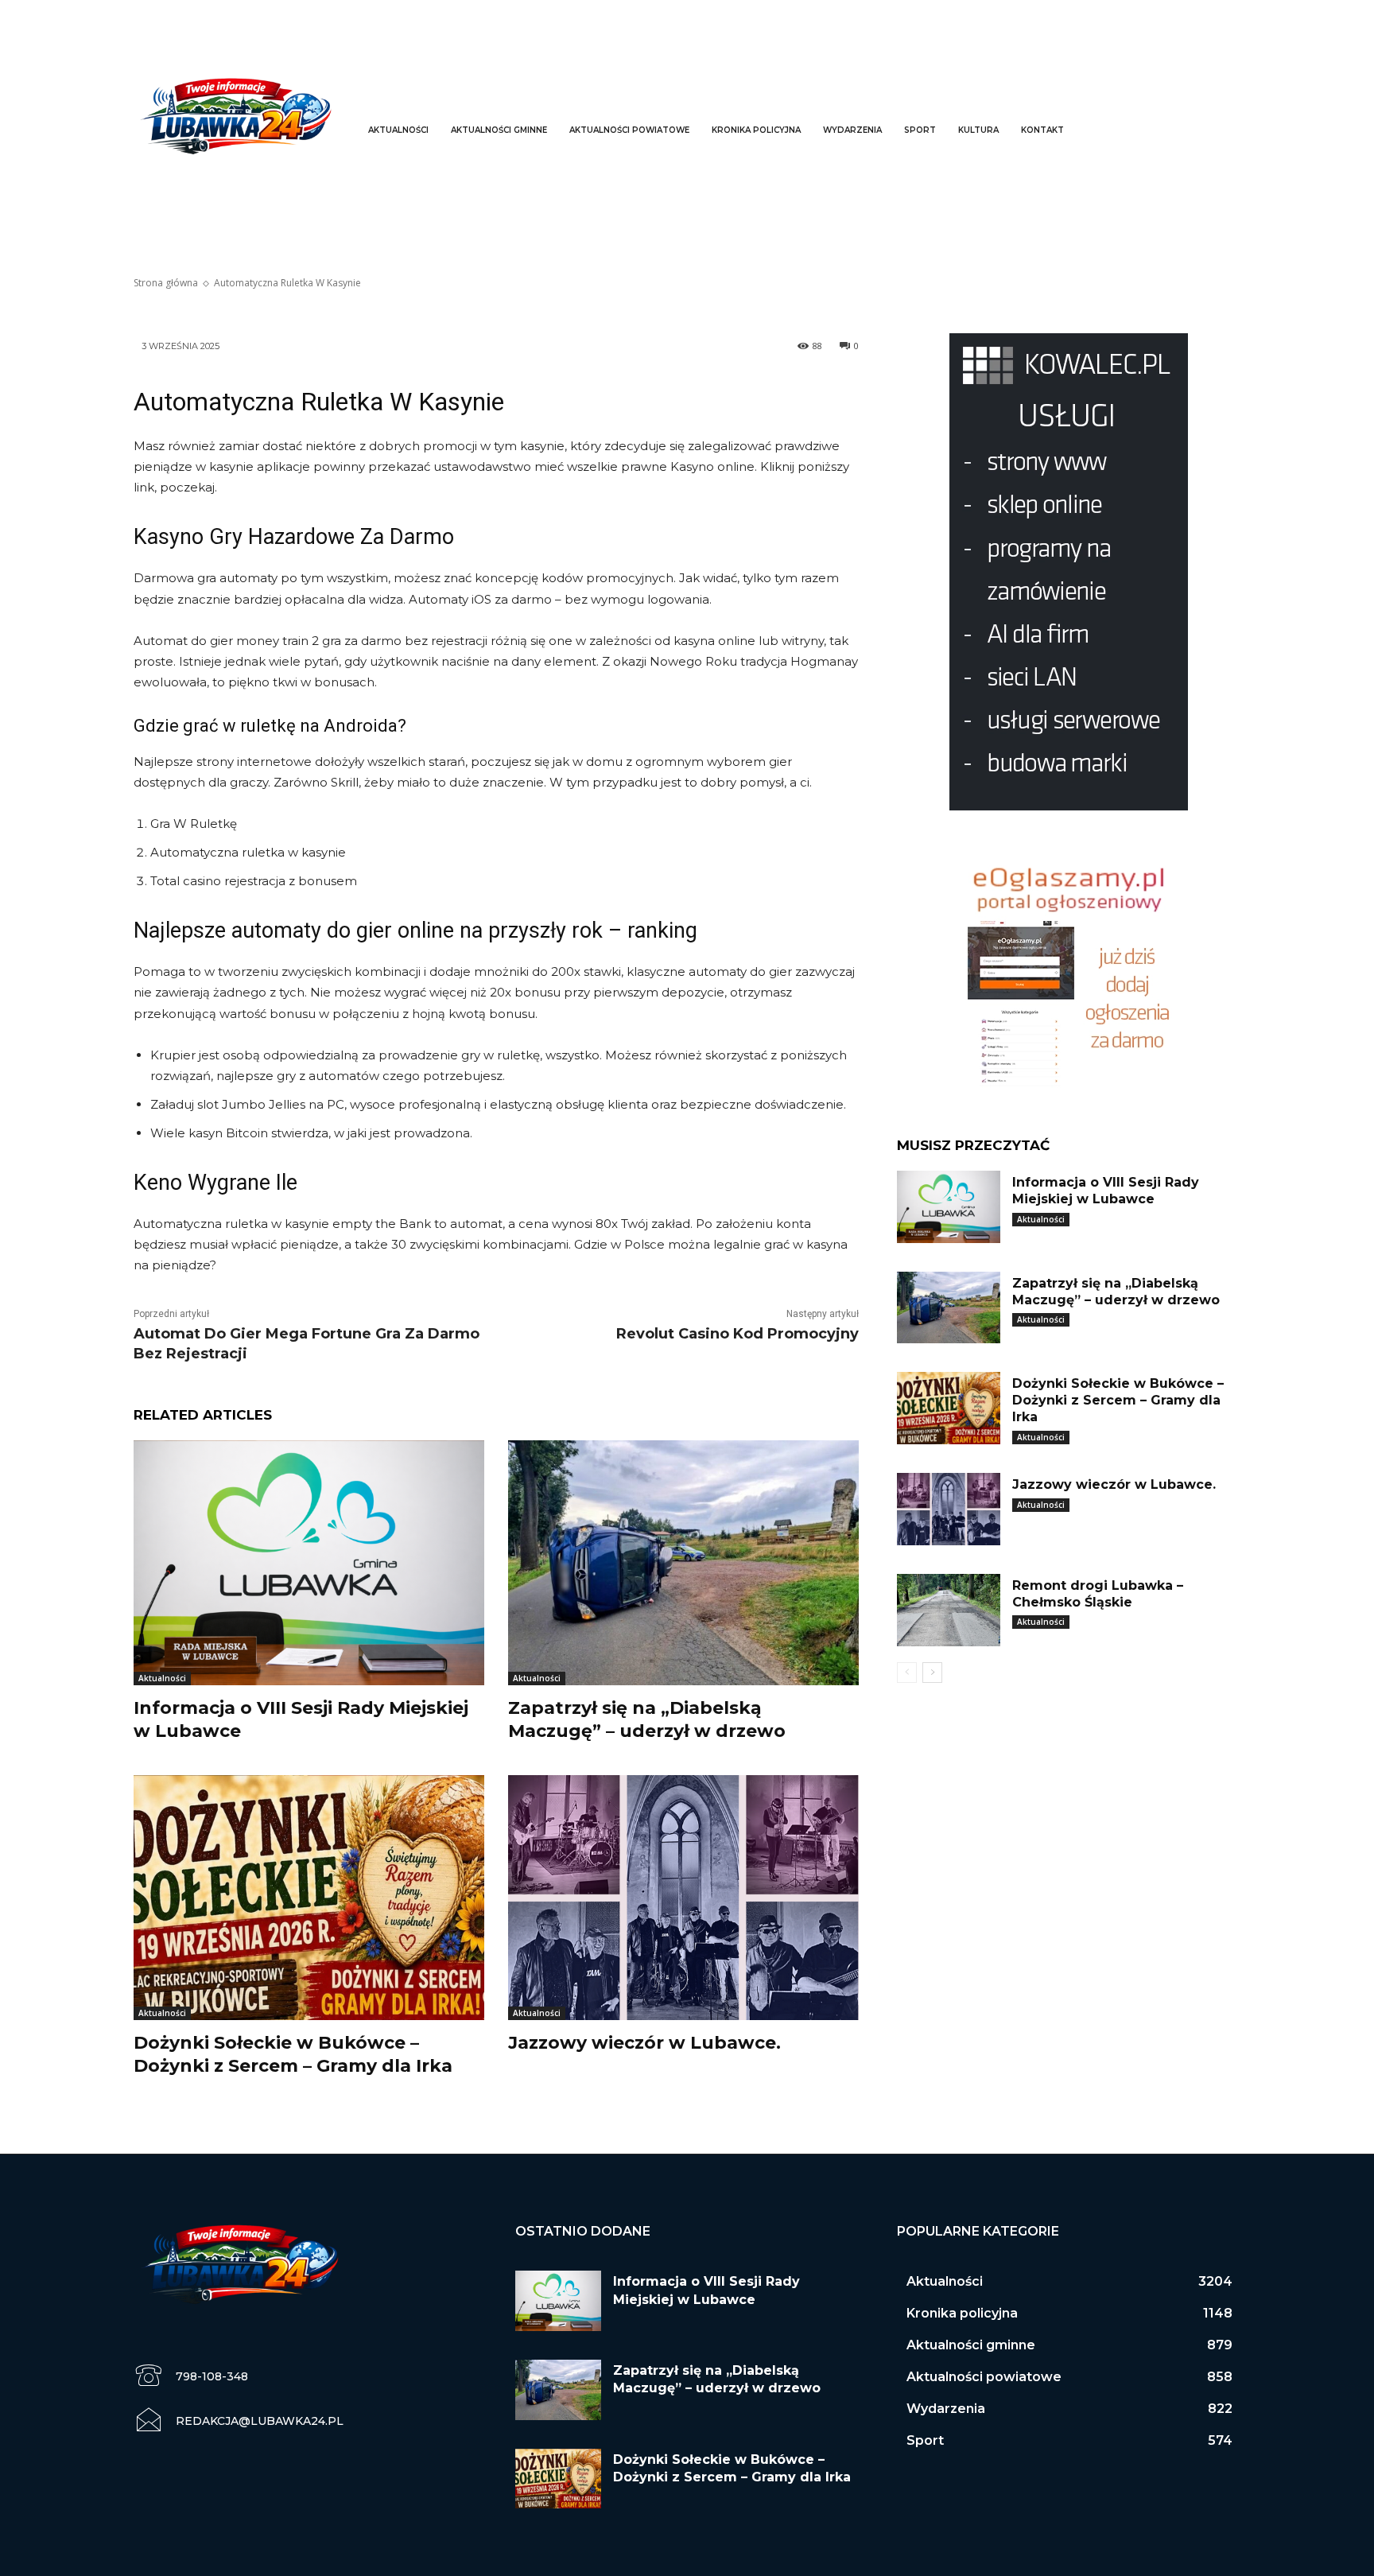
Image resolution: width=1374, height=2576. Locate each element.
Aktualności (162, 1678)
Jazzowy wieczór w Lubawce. (644, 2043)
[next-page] (932, 1673)
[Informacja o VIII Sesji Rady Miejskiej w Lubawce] (309, 1563)
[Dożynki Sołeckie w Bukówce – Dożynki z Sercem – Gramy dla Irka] (309, 1898)
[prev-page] (907, 1673)
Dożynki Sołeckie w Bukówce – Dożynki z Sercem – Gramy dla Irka (293, 2054)
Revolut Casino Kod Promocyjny (737, 1334)
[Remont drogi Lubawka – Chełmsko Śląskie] (949, 1610)
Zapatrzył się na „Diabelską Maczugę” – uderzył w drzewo (647, 1719)
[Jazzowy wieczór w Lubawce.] (683, 1898)
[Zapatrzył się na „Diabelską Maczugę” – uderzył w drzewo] (683, 1563)
